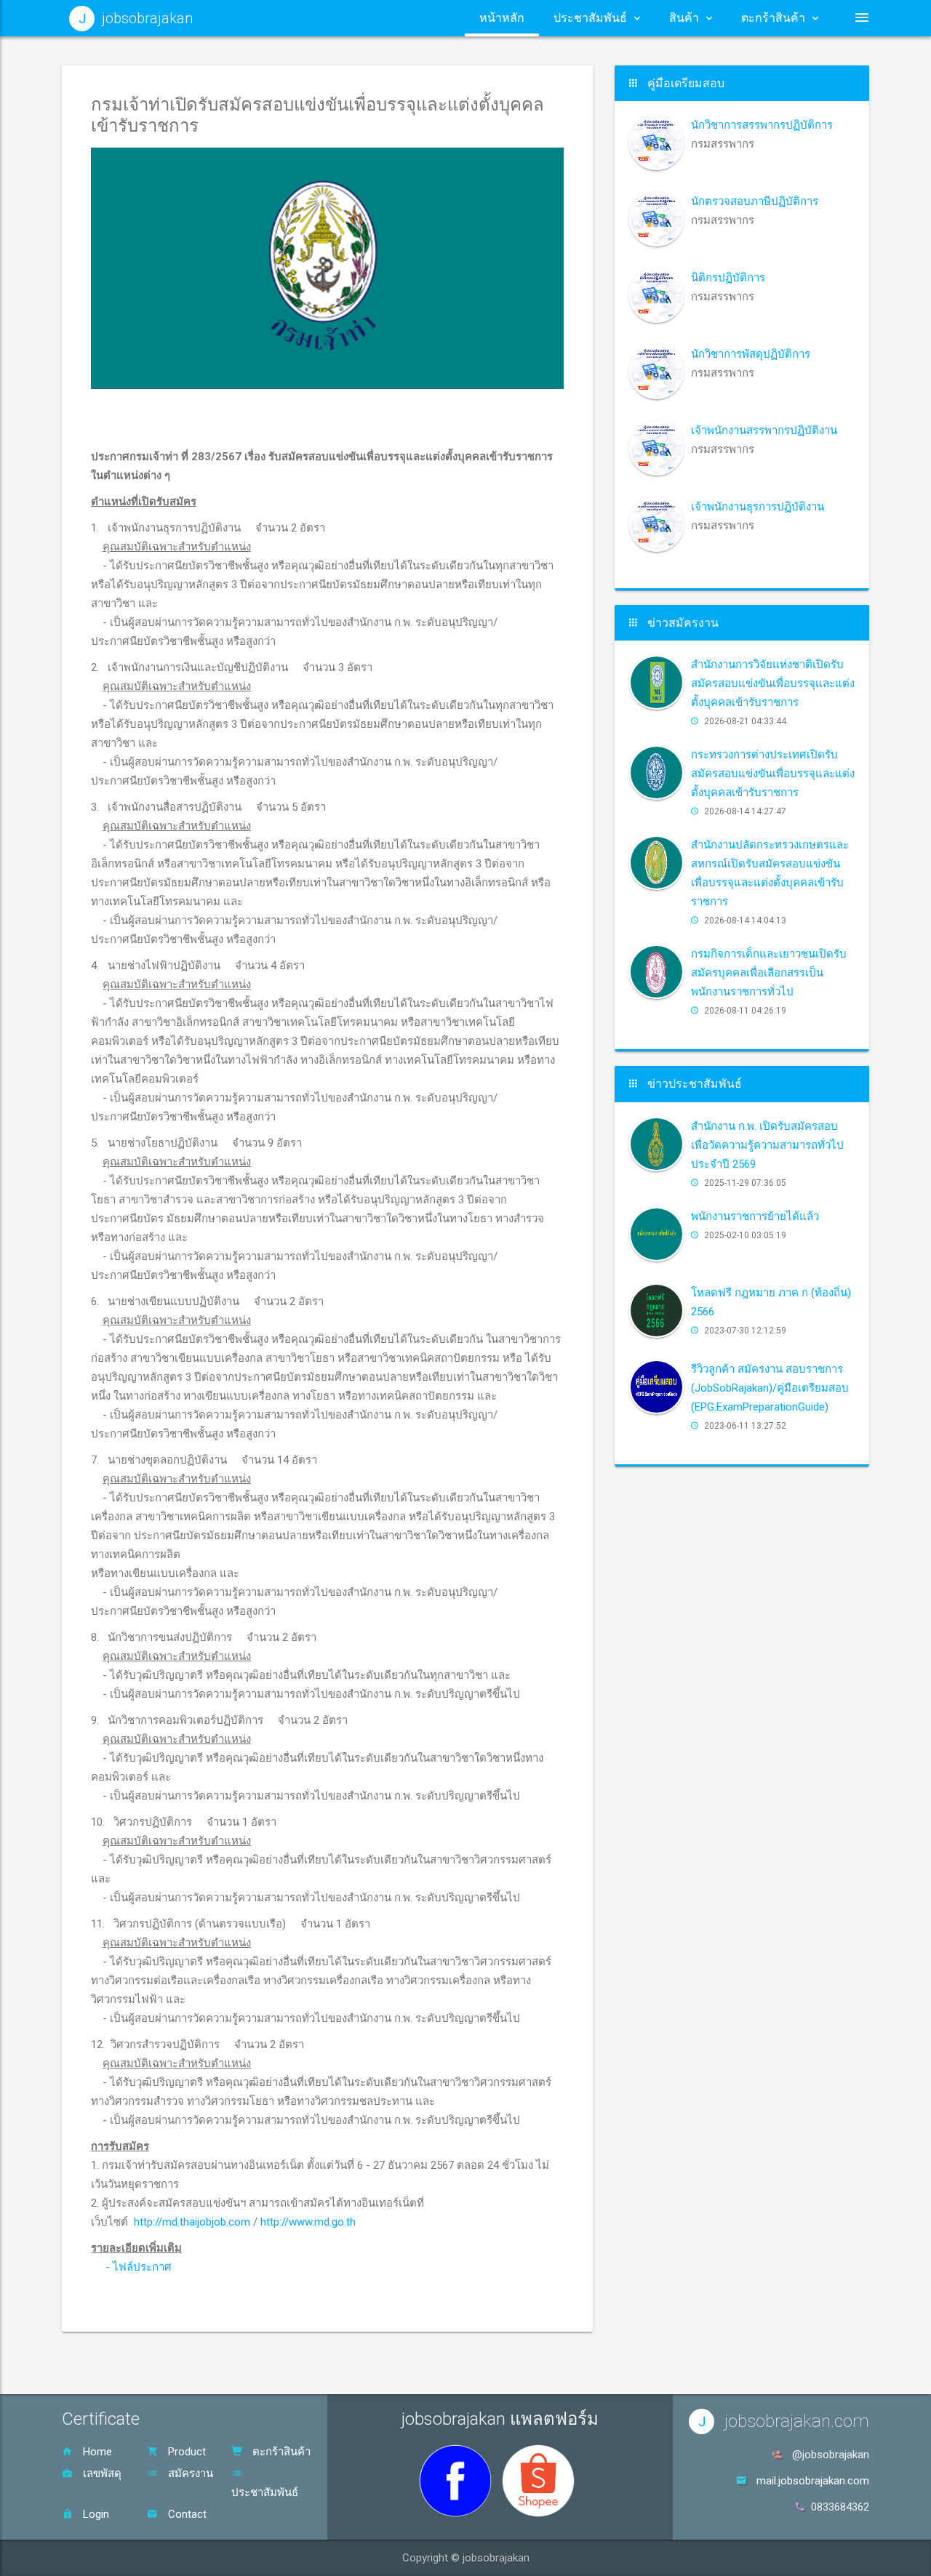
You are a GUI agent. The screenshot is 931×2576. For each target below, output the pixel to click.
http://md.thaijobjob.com (192, 2222)
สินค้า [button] (684, 18)
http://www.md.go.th (308, 2222)
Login (95, 2514)
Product (185, 2452)
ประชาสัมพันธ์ (265, 2492)
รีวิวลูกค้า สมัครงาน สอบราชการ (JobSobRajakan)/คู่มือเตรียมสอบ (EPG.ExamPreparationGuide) (770, 1388)
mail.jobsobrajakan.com (813, 2481)
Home (96, 2452)
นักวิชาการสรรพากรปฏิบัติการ (762, 125)
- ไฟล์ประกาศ (139, 2267)
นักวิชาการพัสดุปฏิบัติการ (751, 354)
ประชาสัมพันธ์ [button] (590, 18)
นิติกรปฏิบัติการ (728, 278)
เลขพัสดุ (101, 2473)
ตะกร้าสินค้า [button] (773, 18)
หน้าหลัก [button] (502, 18)
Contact (186, 2514)
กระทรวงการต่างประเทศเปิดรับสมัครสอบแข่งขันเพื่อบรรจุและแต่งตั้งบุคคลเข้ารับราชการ (773, 774)
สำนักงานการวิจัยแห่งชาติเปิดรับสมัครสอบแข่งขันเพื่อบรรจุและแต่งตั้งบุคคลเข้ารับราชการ (773, 683)
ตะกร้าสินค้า (280, 2452)
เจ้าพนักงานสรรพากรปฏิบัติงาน (764, 430)
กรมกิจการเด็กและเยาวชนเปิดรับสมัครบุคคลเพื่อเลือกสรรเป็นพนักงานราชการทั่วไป (769, 973)
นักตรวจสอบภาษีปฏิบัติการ (755, 201)
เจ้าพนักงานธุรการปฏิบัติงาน (758, 507)
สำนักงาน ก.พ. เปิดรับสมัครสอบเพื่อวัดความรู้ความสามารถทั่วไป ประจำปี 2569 (767, 1145)
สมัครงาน (189, 2473)
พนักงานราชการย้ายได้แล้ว (755, 1216)
